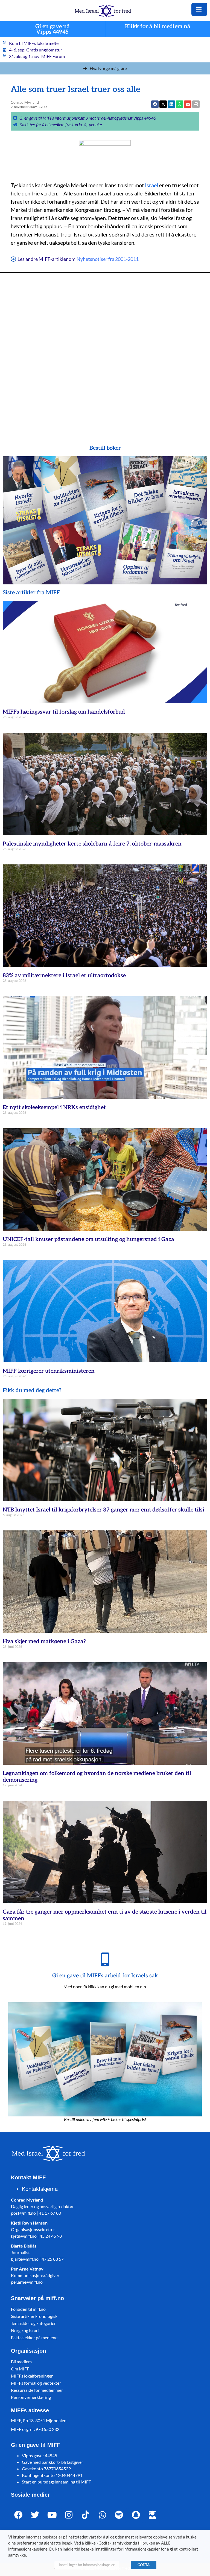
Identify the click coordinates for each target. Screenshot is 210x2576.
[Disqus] (105, 351)
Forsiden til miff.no (28, 2309)
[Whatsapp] (102, 2515)
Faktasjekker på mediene (34, 2337)
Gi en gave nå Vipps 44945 (52, 29)
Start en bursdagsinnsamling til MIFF (56, 2482)
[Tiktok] (85, 2515)
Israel (151, 185)
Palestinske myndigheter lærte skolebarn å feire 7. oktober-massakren (92, 844)
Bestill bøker (105, 448)
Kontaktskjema (40, 2189)
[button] (163, 104)
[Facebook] (18, 2515)
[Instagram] (69, 2515)
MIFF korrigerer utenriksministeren (49, 1371)
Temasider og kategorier (33, 2323)
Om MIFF (20, 2369)
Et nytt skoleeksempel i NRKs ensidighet (54, 1107)
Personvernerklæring (31, 2397)
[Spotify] (119, 2515)
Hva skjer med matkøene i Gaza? (44, 1642)
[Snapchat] (136, 2515)
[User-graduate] (152, 2515)
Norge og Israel (25, 2330)
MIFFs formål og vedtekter (36, 2383)
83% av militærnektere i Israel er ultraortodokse (64, 976)
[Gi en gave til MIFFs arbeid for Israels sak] (105, 1959)
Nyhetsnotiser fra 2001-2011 (108, 259)
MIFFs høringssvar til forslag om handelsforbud (64, 712)
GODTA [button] (144, 2565)
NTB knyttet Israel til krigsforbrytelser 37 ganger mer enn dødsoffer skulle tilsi (103, 1510)
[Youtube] (52, 2515)
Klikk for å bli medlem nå (158, 27)
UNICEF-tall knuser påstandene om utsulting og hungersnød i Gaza (88, 1239)
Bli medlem (21, 2362)
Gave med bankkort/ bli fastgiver (52, 2462)
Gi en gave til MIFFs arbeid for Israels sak (105, 1976)
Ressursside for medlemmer (37, 2390)
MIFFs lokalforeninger (32, 2376)
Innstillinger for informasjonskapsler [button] (87, 2565)
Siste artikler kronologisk (34, 2316)
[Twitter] (35, 2515)
